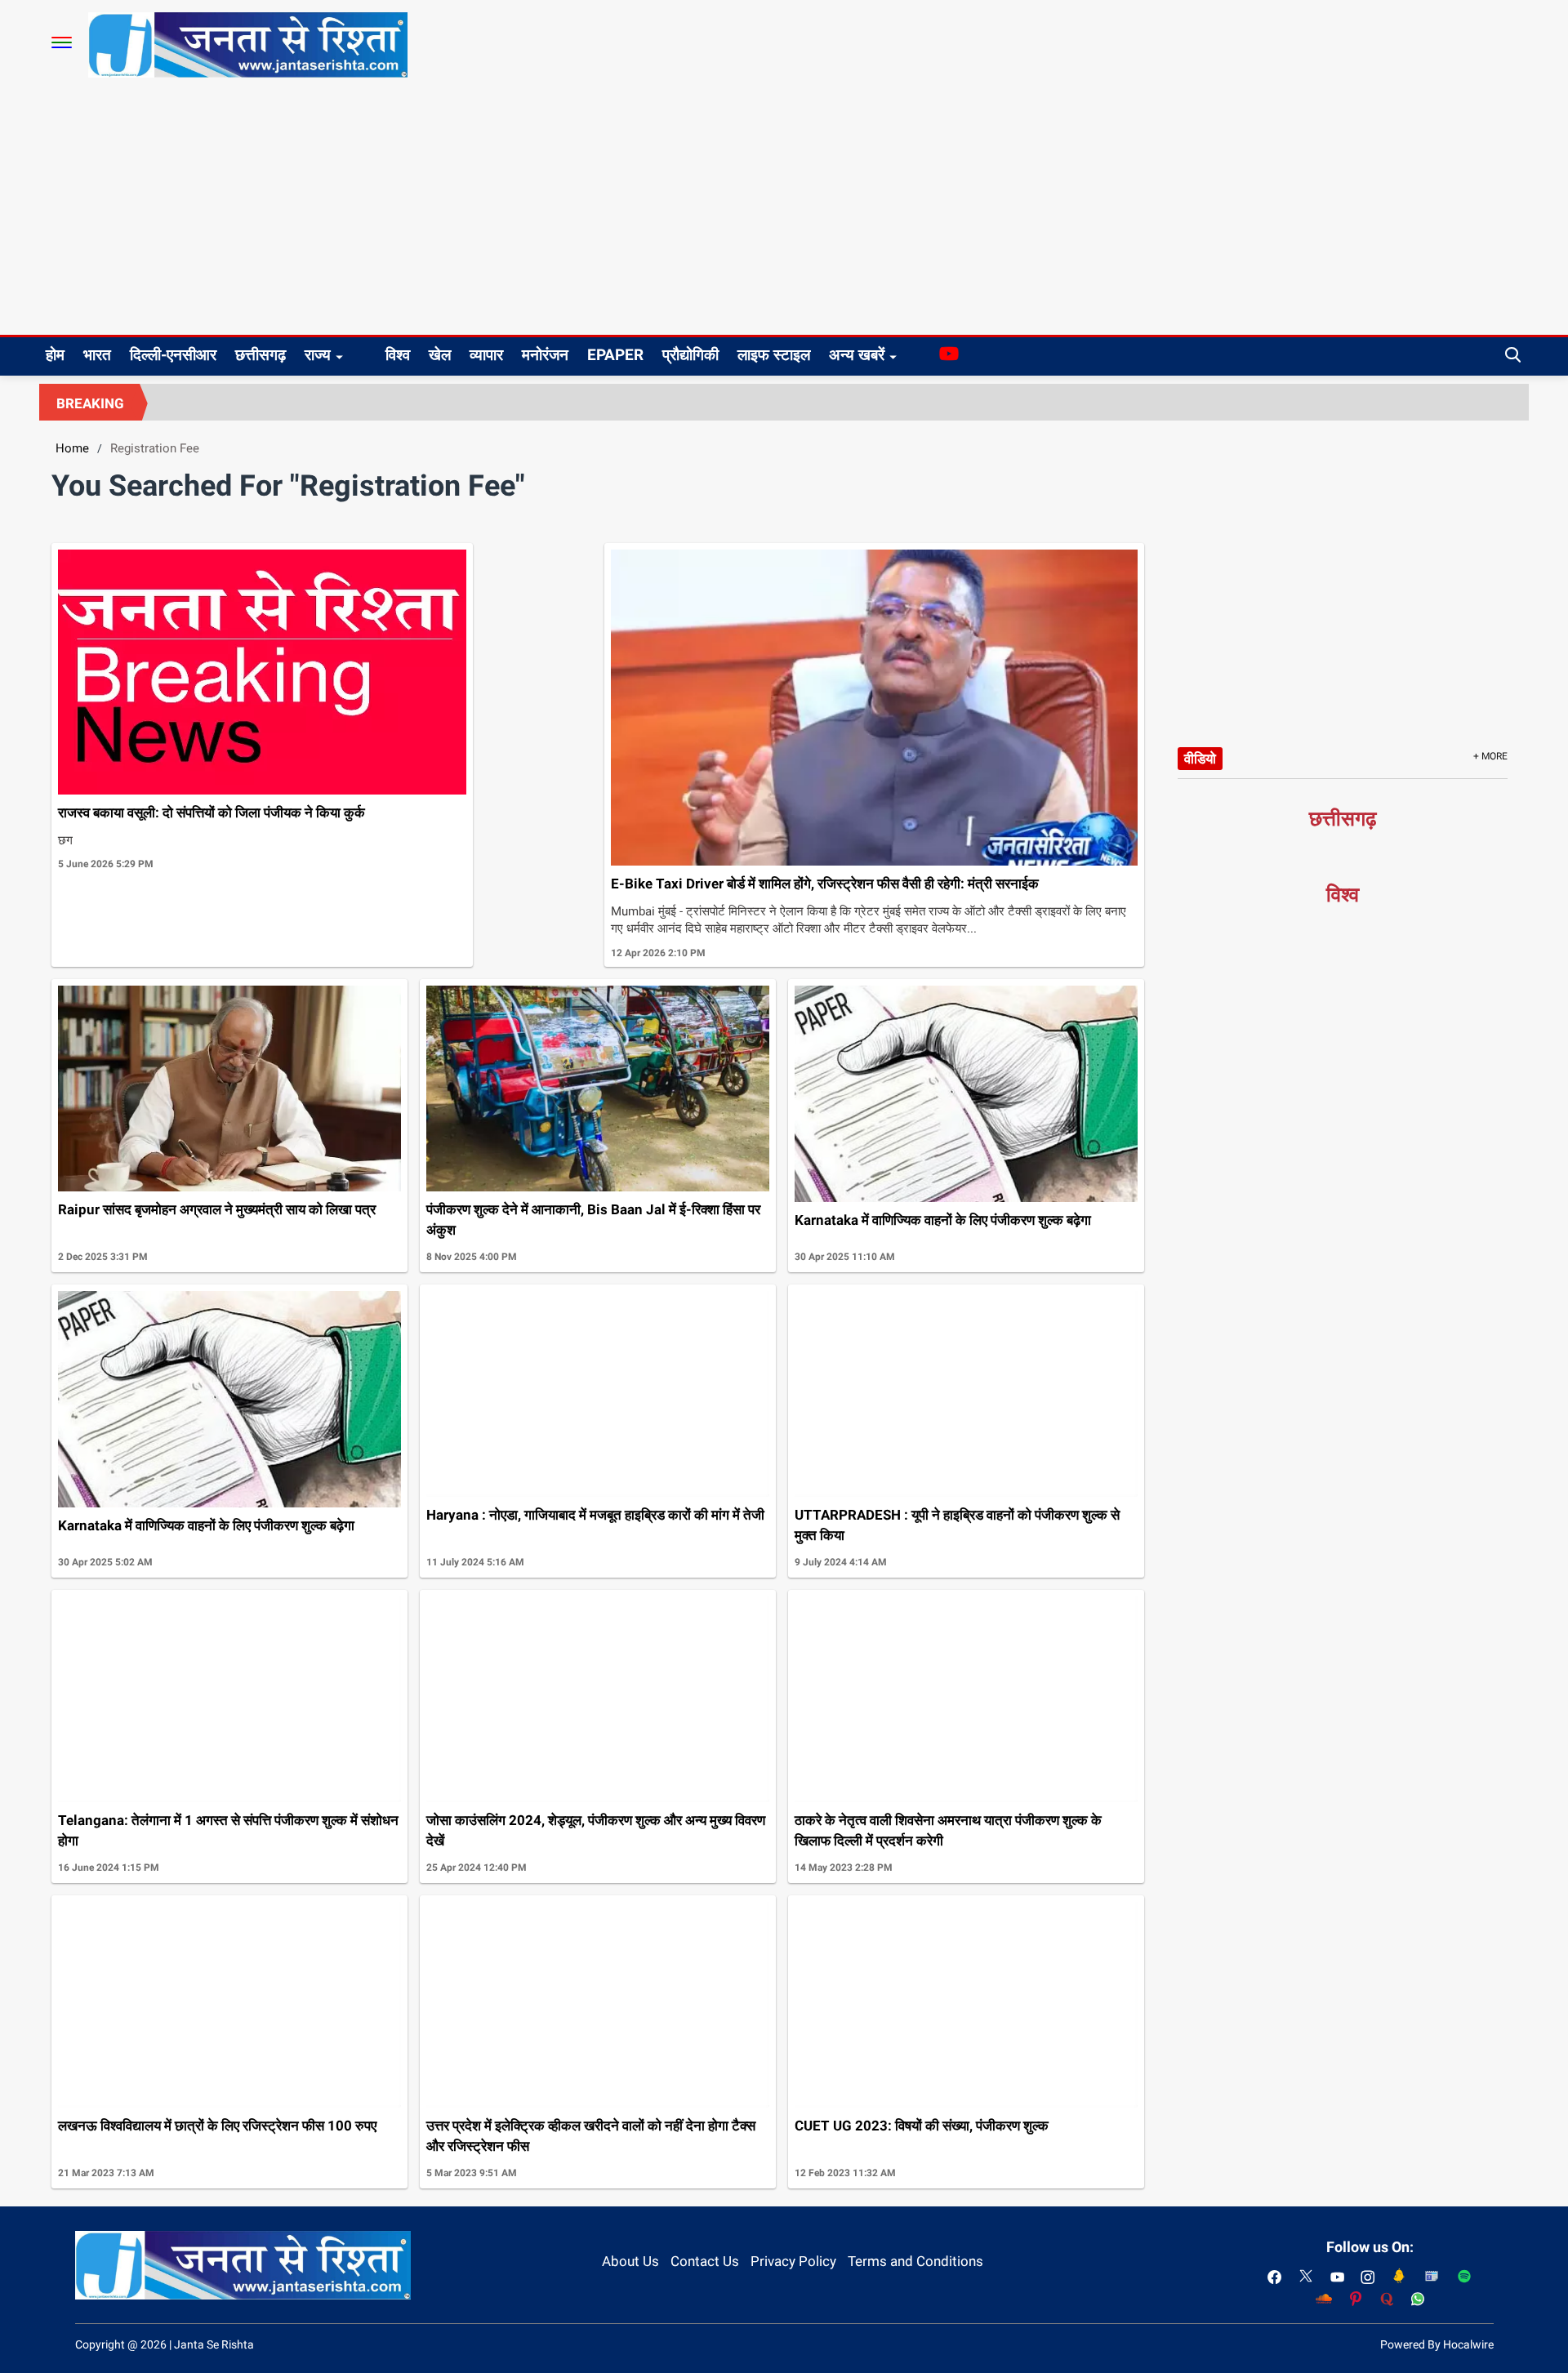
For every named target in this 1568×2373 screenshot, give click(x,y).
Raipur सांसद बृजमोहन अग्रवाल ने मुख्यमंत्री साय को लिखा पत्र (217, 1209)
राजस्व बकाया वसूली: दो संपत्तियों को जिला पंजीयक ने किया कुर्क (212, 813)
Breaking (90, 403)
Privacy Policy (793, 2261)
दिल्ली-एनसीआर (173, 355)
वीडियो (1200, 759)
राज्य (318, 355)
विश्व (398, 355)
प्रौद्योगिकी (690, 355)
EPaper (615, 355)
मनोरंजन (545, 355)
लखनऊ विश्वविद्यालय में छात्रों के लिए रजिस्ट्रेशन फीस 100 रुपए (217, 2126)
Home (72, 448)
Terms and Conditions (915, 2261)
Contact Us (705, 2261)
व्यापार (486, 355)
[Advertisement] (784, 212)
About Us (630, 2261)
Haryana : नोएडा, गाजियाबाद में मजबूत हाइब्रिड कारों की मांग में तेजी (595, 1515)
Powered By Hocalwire (1437, 2344)
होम (55, 355)
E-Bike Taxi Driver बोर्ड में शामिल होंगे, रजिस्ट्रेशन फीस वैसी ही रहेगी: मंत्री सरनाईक (825, 884)
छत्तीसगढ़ (261, 355)
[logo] (248, 44)
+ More (1490, 756)
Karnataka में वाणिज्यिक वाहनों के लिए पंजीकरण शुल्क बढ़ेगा (943, 1220)
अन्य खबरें (857, 355)
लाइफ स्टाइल (774, 355)
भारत (97, 355)
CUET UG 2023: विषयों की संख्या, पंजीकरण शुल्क (922, 2126)
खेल (440, 355)
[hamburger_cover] (62, 42)
